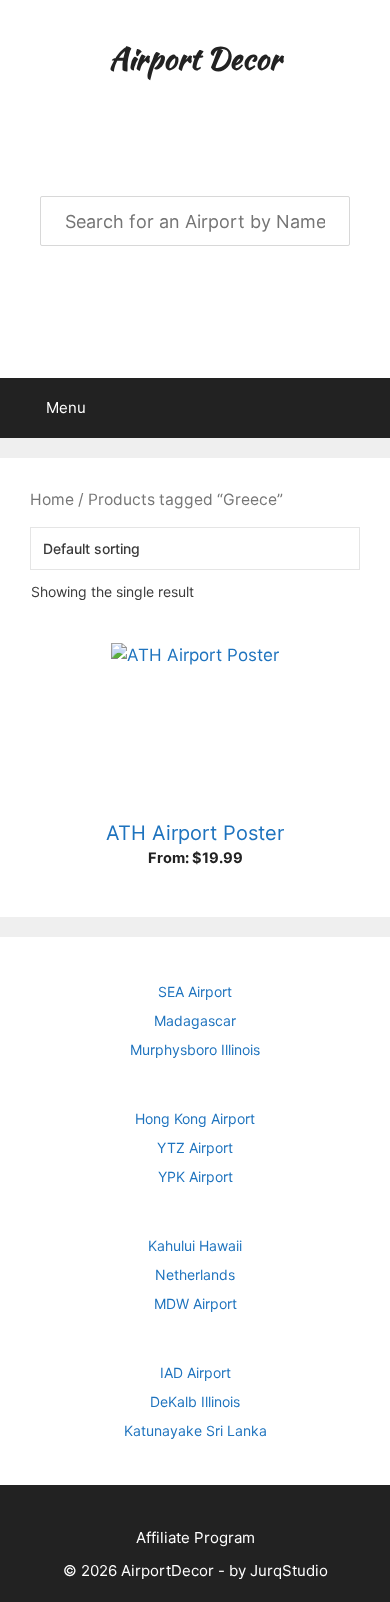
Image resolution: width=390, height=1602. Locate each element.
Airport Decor (195, 58)
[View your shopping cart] (364, 408)
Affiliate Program (195, 1537)
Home (52, 499)
